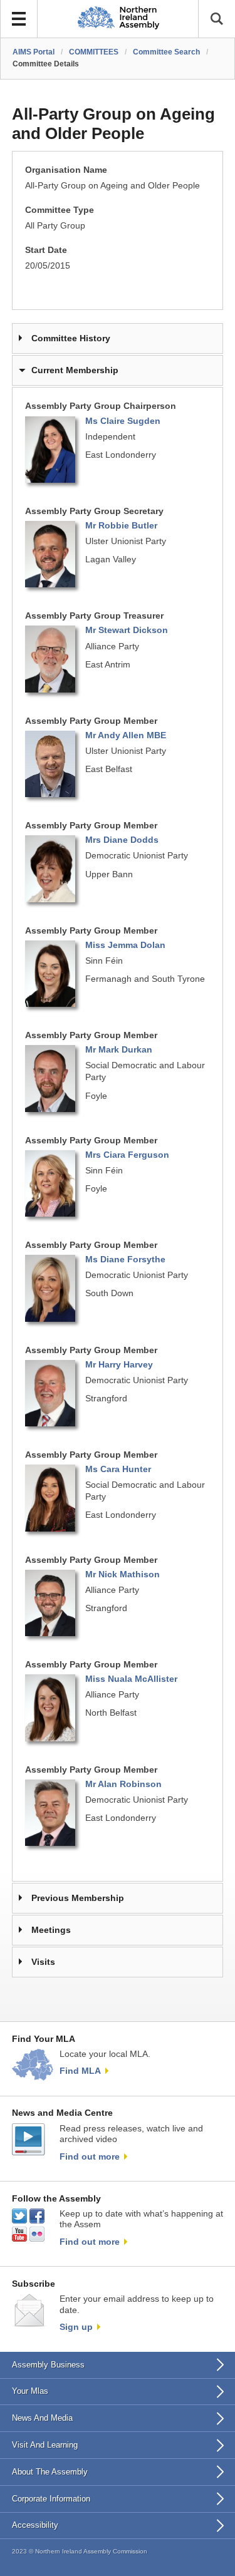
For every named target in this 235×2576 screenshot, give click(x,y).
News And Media (42, 2418)
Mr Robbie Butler (121, 526)
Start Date (46, 250)
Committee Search (166, 52)
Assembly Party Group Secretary (94, 511)
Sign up (76, 2327)
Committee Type (60, 210)
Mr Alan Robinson (123, 1784)
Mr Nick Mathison (123, 1574)
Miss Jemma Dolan (125, 945)
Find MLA (80, 2071)
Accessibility (35, 2525)
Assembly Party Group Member (91, 721)
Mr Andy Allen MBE (126, 735)
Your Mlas (30, 2391)
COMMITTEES (94, 52)
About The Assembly (50, 2472)
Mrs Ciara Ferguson (127, 1155)
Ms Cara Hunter (118, 1469)
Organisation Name (66, 170)
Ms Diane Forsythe (125, 1260)
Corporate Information (51, 2499)
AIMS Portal (34, 52)
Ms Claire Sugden (123, 421)
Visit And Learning (45, 2445)
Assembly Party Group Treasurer (94, 616)
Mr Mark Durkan (119, 1050)
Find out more (90, 2156)
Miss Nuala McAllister (131, 1679)
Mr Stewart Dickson (127, 630)
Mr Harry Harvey (119, 1365)
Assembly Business (48, 2365)
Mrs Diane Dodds (122, 840)
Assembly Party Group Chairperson (101, 406)
